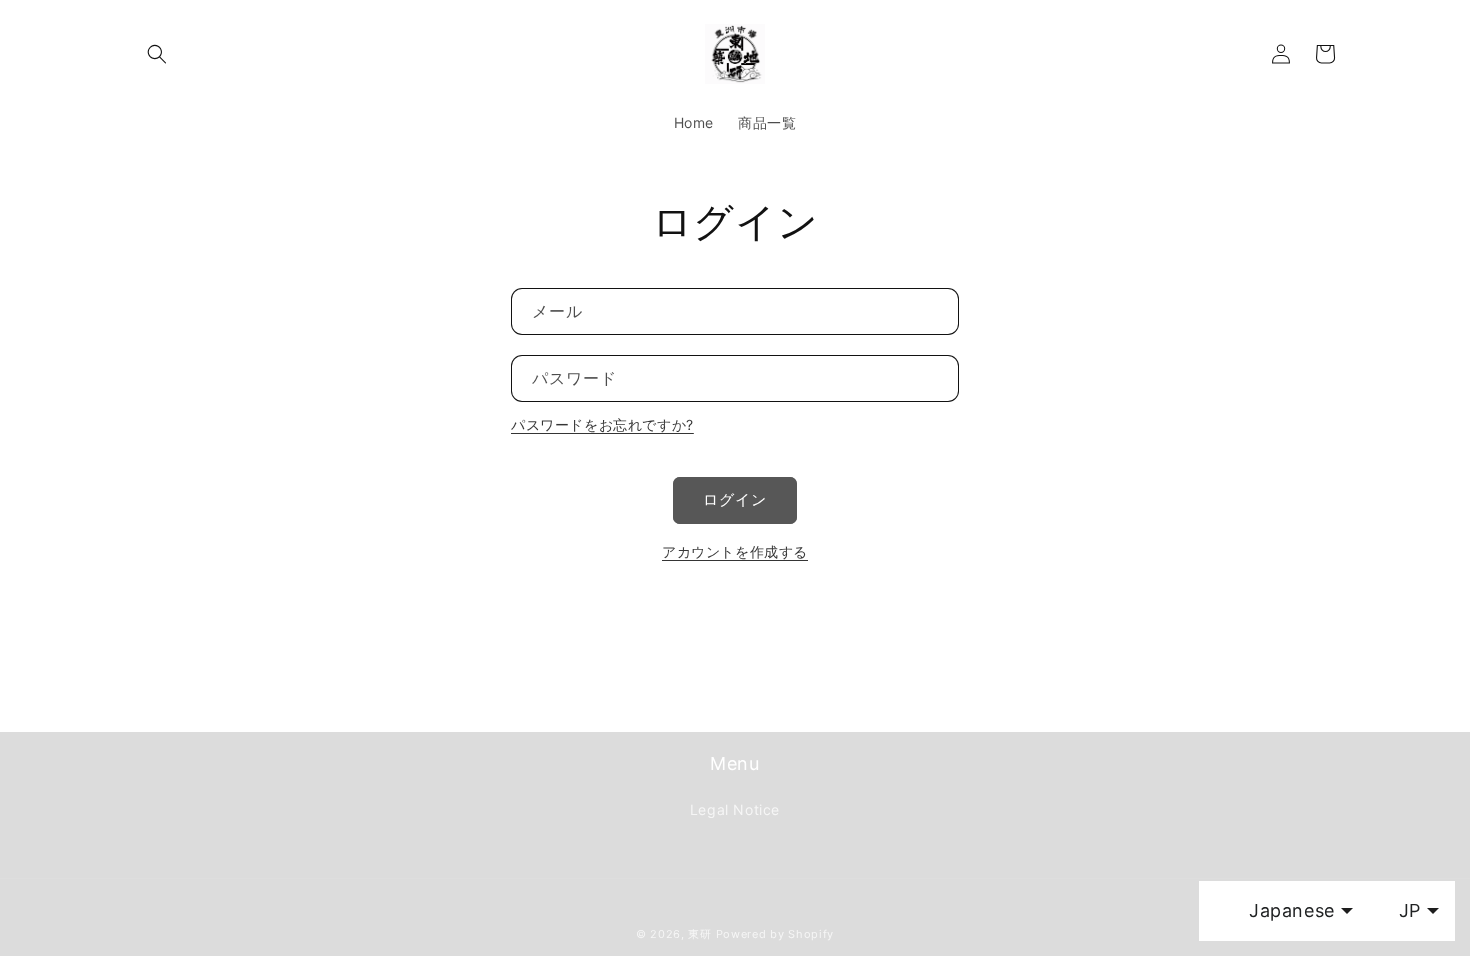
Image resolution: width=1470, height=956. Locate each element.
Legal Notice (735, 809)
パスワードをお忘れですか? (602, 424)
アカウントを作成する (735, 551)
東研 (699, 934)
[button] (157, 54)
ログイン (735, 499)
